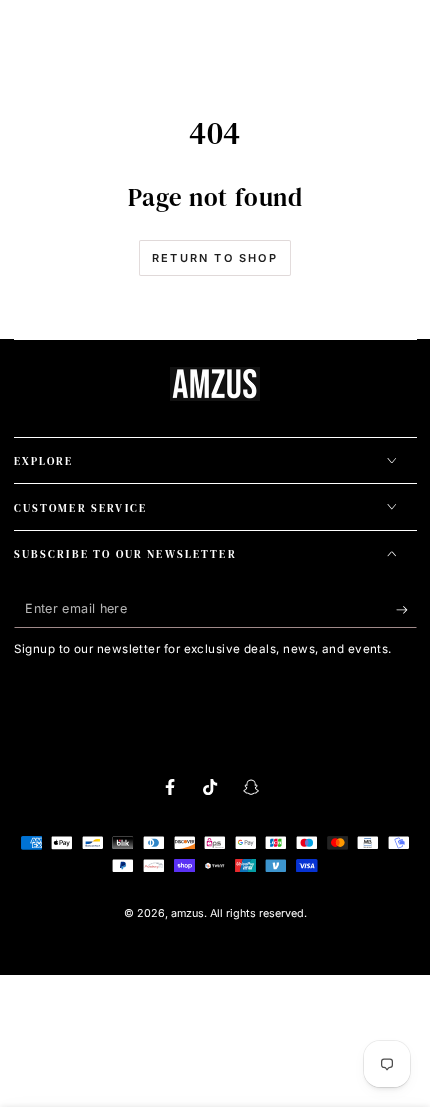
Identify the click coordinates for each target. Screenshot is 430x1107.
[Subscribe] (406, 610)
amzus (187, 913)
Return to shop (215, 258)
